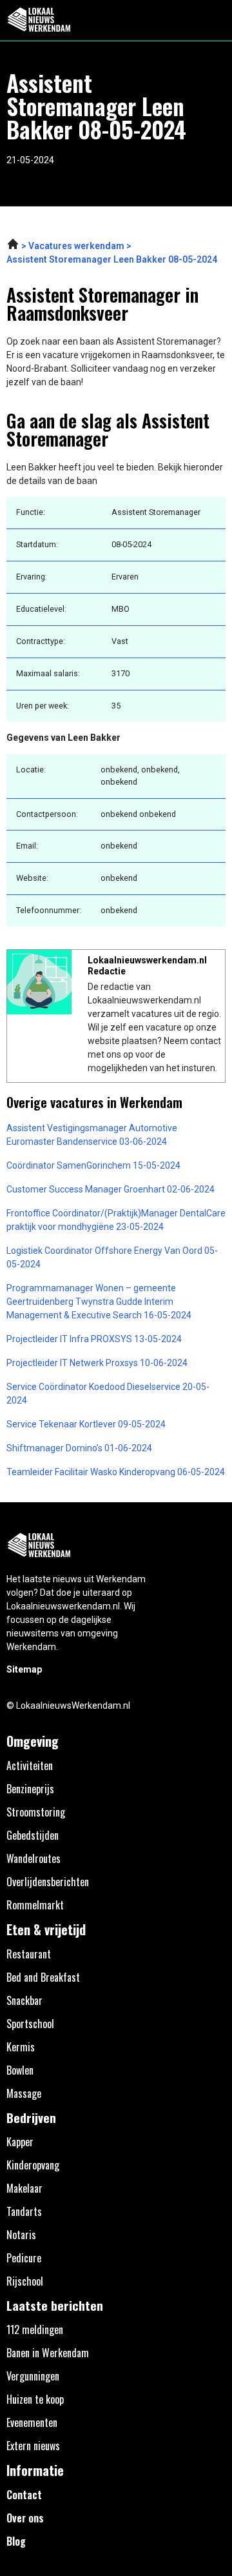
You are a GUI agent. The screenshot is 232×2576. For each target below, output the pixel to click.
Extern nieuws (33, 2446)
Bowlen (20, 2070)
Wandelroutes (34, 1858)
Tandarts (24, 2211)
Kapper (20, 2142)
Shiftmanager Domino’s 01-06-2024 (79, 1448)
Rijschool (25, 2281)
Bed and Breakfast (43, 1977)
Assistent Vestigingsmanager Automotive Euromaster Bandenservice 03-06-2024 (92, 1135)
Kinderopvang (33, 2165)
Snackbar (24, 2000)
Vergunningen (33, 2376)
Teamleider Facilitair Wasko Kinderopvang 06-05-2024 (116, 1472)
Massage (24, 2093)
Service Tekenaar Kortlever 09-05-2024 (86, 1424)
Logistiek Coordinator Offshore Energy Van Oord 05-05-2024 (112, 1257)
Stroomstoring (36, 1812)
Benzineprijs (30, 1789)
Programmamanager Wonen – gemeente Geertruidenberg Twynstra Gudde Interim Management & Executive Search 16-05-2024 (99, 1302)
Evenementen (32, 2422)
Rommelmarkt (35, 1905)
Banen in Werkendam (48, 2353)
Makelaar (24, 2188)
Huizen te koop (35, 2399)
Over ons (25, 2518)
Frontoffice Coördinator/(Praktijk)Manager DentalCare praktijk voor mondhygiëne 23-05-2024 (116, 1220)
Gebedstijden (33, 1835)
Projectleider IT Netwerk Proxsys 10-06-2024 (97, 1363)
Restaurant (29, 1954)
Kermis (21, 2047)
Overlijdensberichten (48, 1882)
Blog (16, 2541)
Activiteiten (30, 1766)
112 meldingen (35, 2329)
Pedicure (24, 2258)
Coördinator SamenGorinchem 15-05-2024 (93, 1165)
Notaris (21, 2235)
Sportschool (30, 2024)
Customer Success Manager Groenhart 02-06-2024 (111, 1189)
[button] (215, 20)
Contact (24, 2495)
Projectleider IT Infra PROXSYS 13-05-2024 (94, 1339)
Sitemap (24, 1669)
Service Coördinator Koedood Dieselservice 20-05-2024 (108, 1394)
